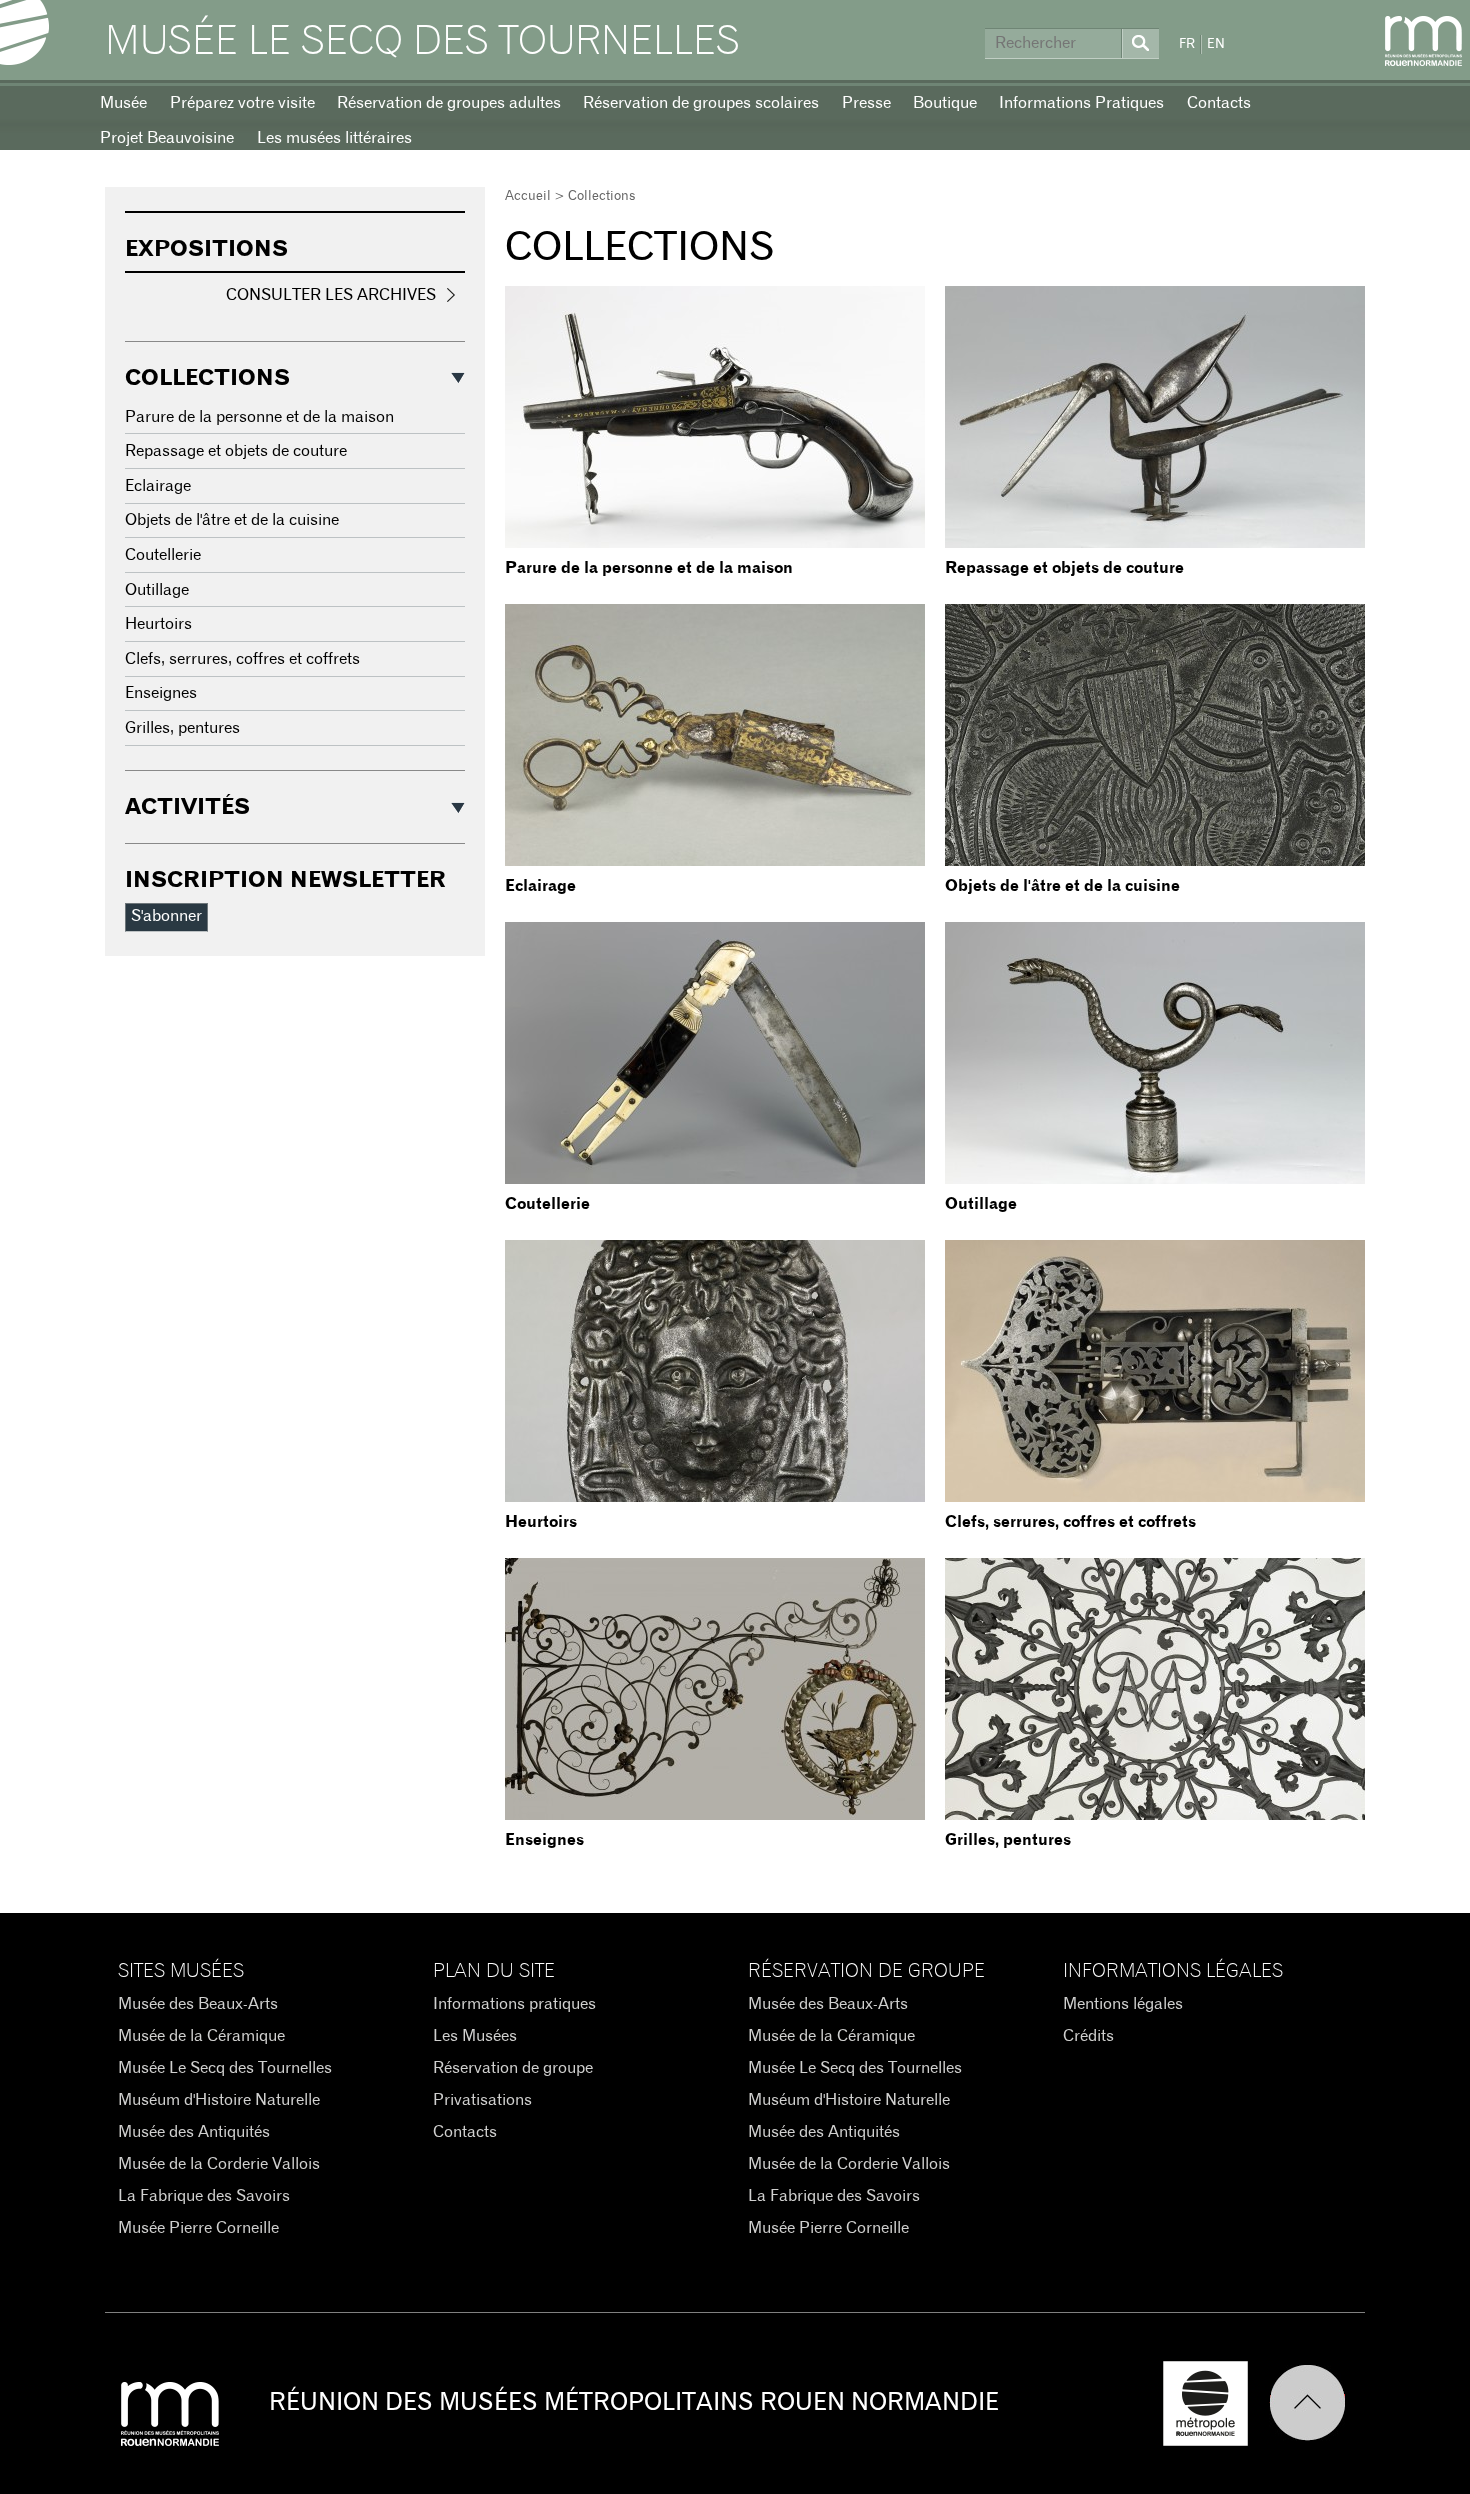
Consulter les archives (331, 295)
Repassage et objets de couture (1064, 568)
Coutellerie (547, 1204)
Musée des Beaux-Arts (198, 2004)
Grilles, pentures (1008, 1840)
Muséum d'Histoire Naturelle (219, 2100)
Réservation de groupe (513, 2068)
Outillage (981, 1204)
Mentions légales (1123, 2004)
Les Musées (475, 2036)
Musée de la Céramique (201, 2036)
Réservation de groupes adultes (449, 103)
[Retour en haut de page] (1317, 2403)
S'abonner (166, 916)
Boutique (945, 103)
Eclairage (540, 886)
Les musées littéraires (334, 138)
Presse (866, 103)
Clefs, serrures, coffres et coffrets (1070, 1522)
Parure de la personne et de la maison (649, 568)
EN (1216, 44)
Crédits (1088, 2036)
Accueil (528, 196)
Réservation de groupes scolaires (701, 103)
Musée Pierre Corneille (198, 2228)
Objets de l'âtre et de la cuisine (1062, 886)
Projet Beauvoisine (167, 138)
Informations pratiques (514, 2004)
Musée (123, 103)
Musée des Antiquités (194, 2132)
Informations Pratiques (1081, 103)
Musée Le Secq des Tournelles (422, 42)
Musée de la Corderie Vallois (219, 2164)
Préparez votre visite (242, 103)
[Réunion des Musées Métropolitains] (1423, 41)
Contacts (1219, 103)
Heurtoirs (541, 1522)
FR (1187, 44)
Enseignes (544, 1840)
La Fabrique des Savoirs (204, 2196)
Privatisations (482, 2100)
